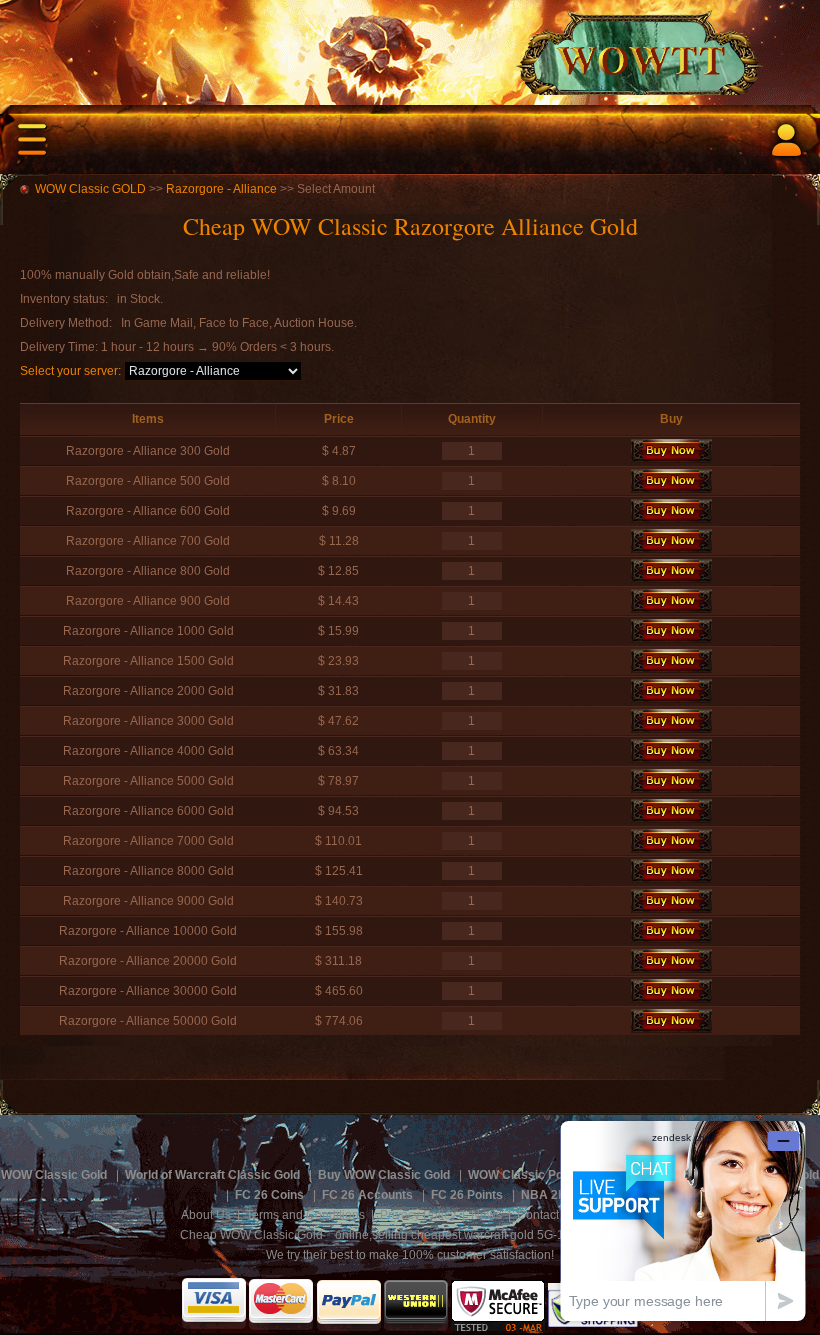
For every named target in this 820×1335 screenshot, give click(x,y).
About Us (206, 1215)
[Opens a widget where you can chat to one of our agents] (683, 1220)
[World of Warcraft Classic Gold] (410, 47)
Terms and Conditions (305, 1215)
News (486, 1215)
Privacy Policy (418, 1215)
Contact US (548, 1215)
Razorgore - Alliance (221, 189)
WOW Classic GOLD (90, 189)
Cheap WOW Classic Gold (251, 1235)
